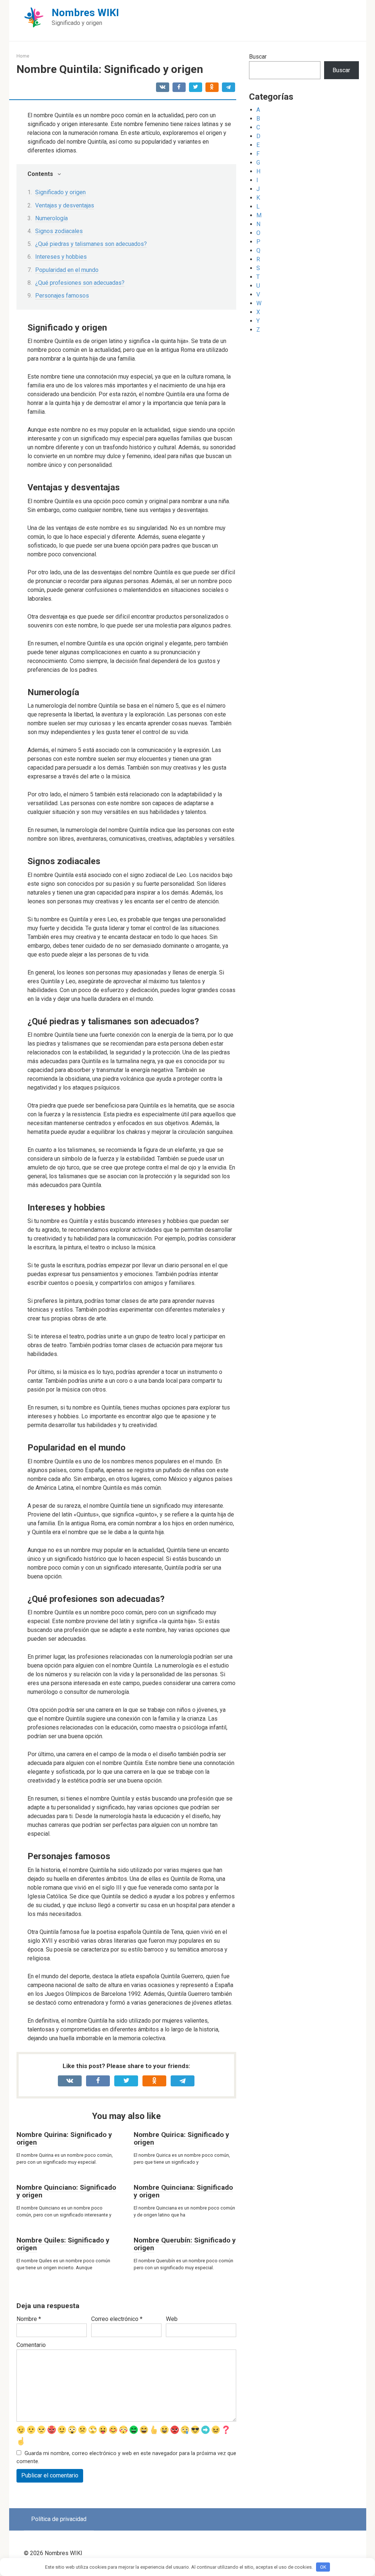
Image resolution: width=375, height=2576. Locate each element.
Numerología (51, 218)
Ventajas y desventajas (65, 205)
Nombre (29, 2319)
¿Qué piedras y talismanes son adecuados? (91, 244)
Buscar (258, 57)
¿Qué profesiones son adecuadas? (80, 283)
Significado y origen (60, 192)
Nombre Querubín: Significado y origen (185, 2244)
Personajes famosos (62, 296)
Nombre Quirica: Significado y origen (181, 2138)
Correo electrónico (117, 2319)
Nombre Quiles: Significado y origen (63, 2244)
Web (172, 2319)
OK (323, 2567)
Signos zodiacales (59, 231)
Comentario (31, 2345)
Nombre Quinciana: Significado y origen (183, 2191)
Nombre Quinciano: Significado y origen (66, 2191)
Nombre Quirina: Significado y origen (64, 2138)
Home (23, 56)
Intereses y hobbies (61, 257)
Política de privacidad (59, 2519)
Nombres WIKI (85, 13)
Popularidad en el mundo (67, 270)
